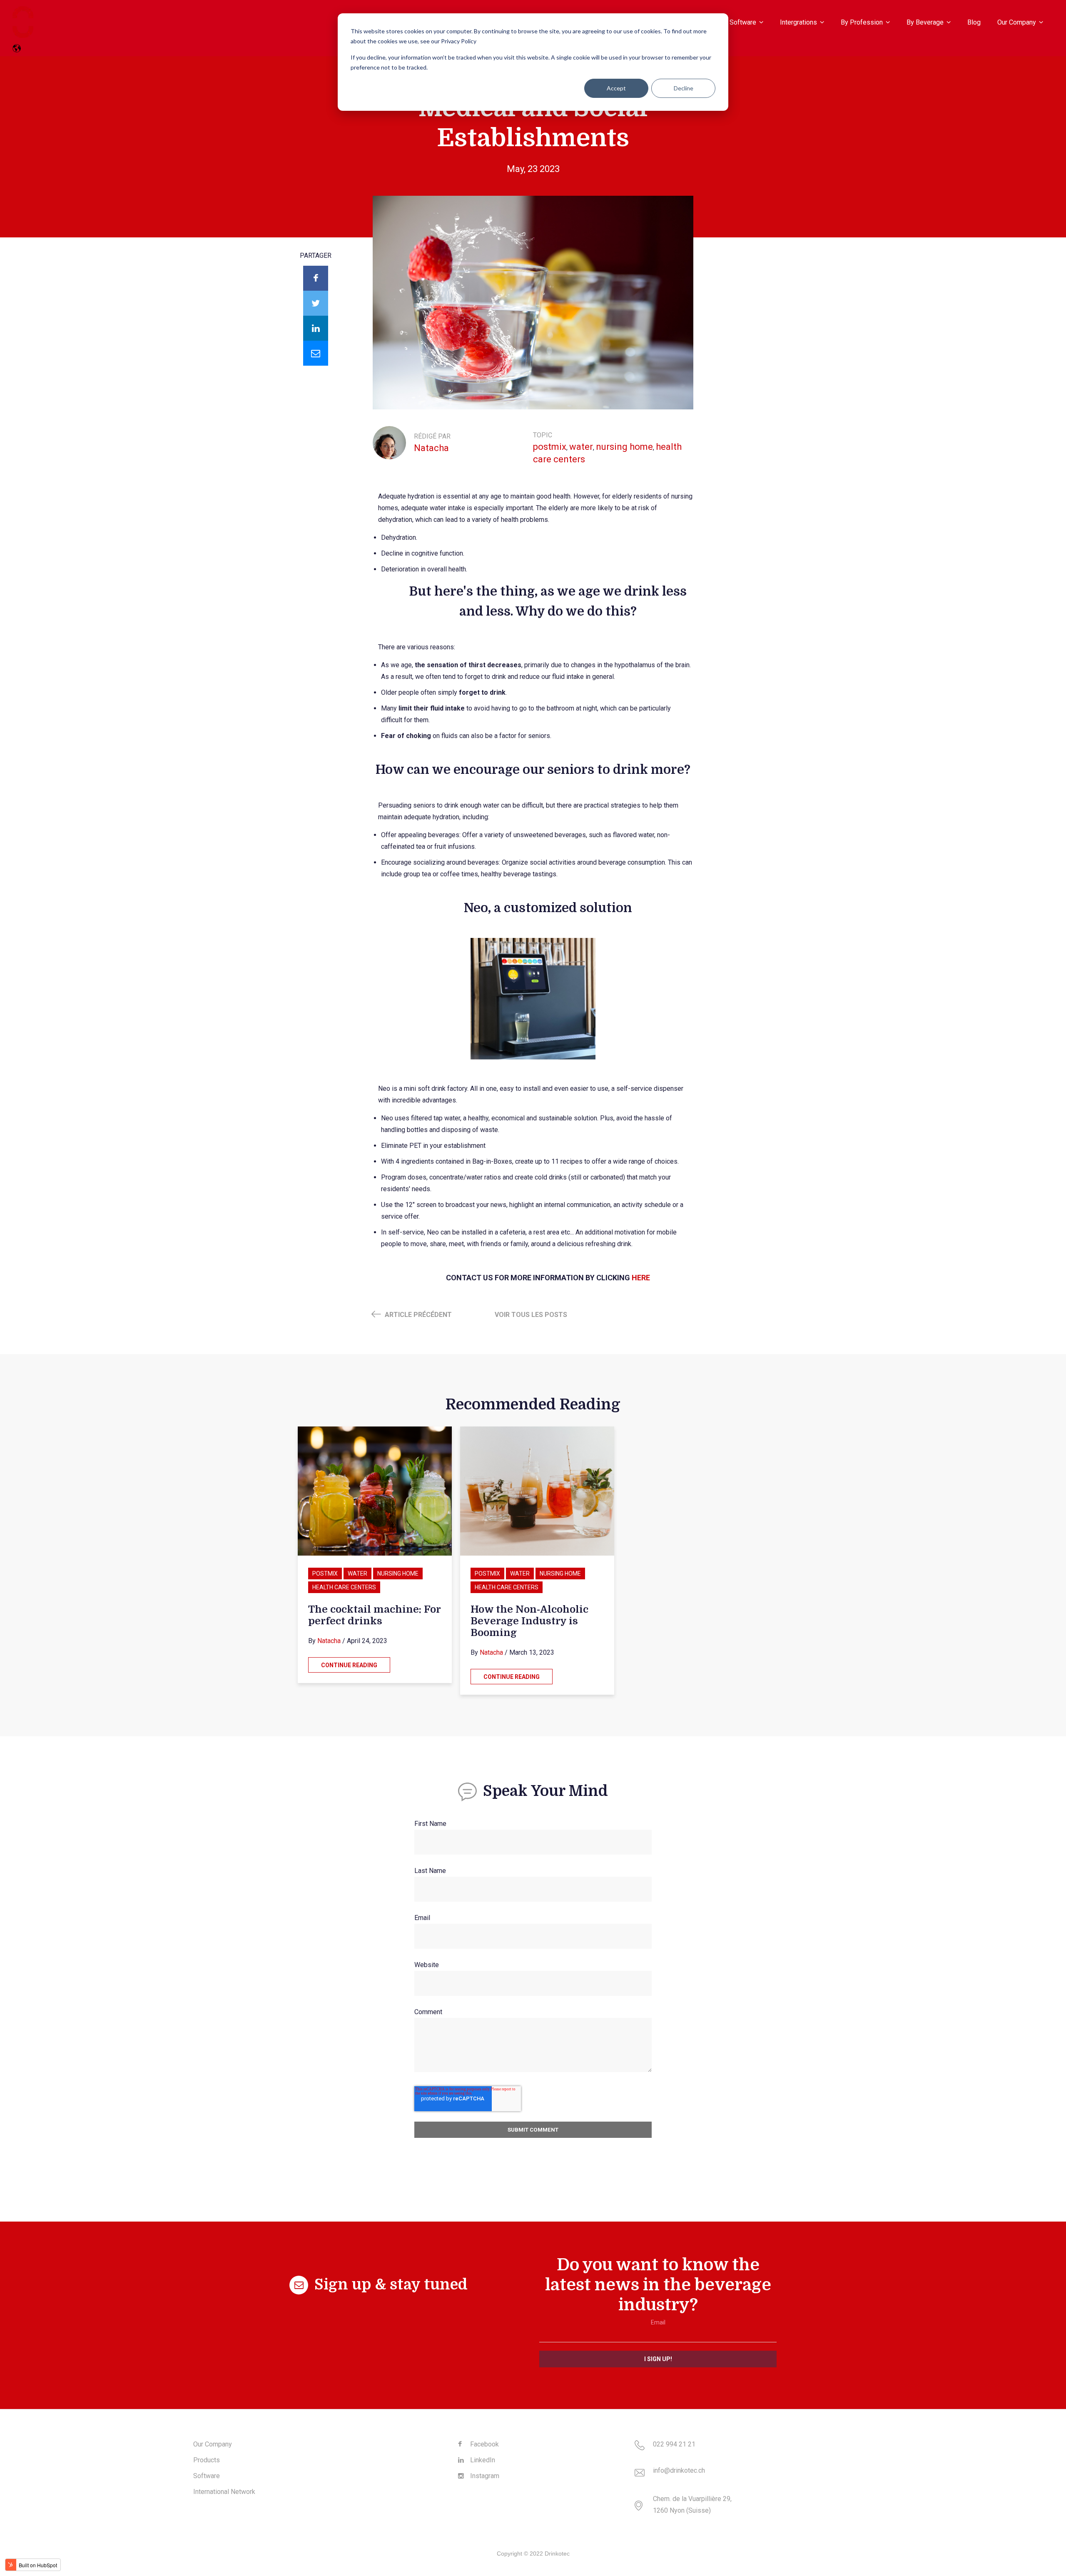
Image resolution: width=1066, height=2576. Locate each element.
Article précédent (417, 1315)
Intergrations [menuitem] (798, 22)
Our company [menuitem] (1017, 22)
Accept (616, 88)
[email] (316, 353)
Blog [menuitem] (974, 22)
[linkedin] (316, 328)
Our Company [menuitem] (213, 2444)
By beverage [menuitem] (925, 22)
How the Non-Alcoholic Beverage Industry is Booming (529, 1621)
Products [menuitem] (207, 2460)
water (581, 447)
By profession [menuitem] (862, 22)
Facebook (484, 2444)
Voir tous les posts (531, 1315)
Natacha (431, 448)
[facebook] (316, 278)
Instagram (484, 2476)
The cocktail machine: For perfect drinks (374, 1615)
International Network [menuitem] (224, 2492)
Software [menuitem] (743, 22)
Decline (684, 88)
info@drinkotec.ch (679, 2470)
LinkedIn (482, 2460)
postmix (550, 447)
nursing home (624, 447)
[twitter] (316, 303)
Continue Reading (349, 1665)
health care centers (344, 1587)
